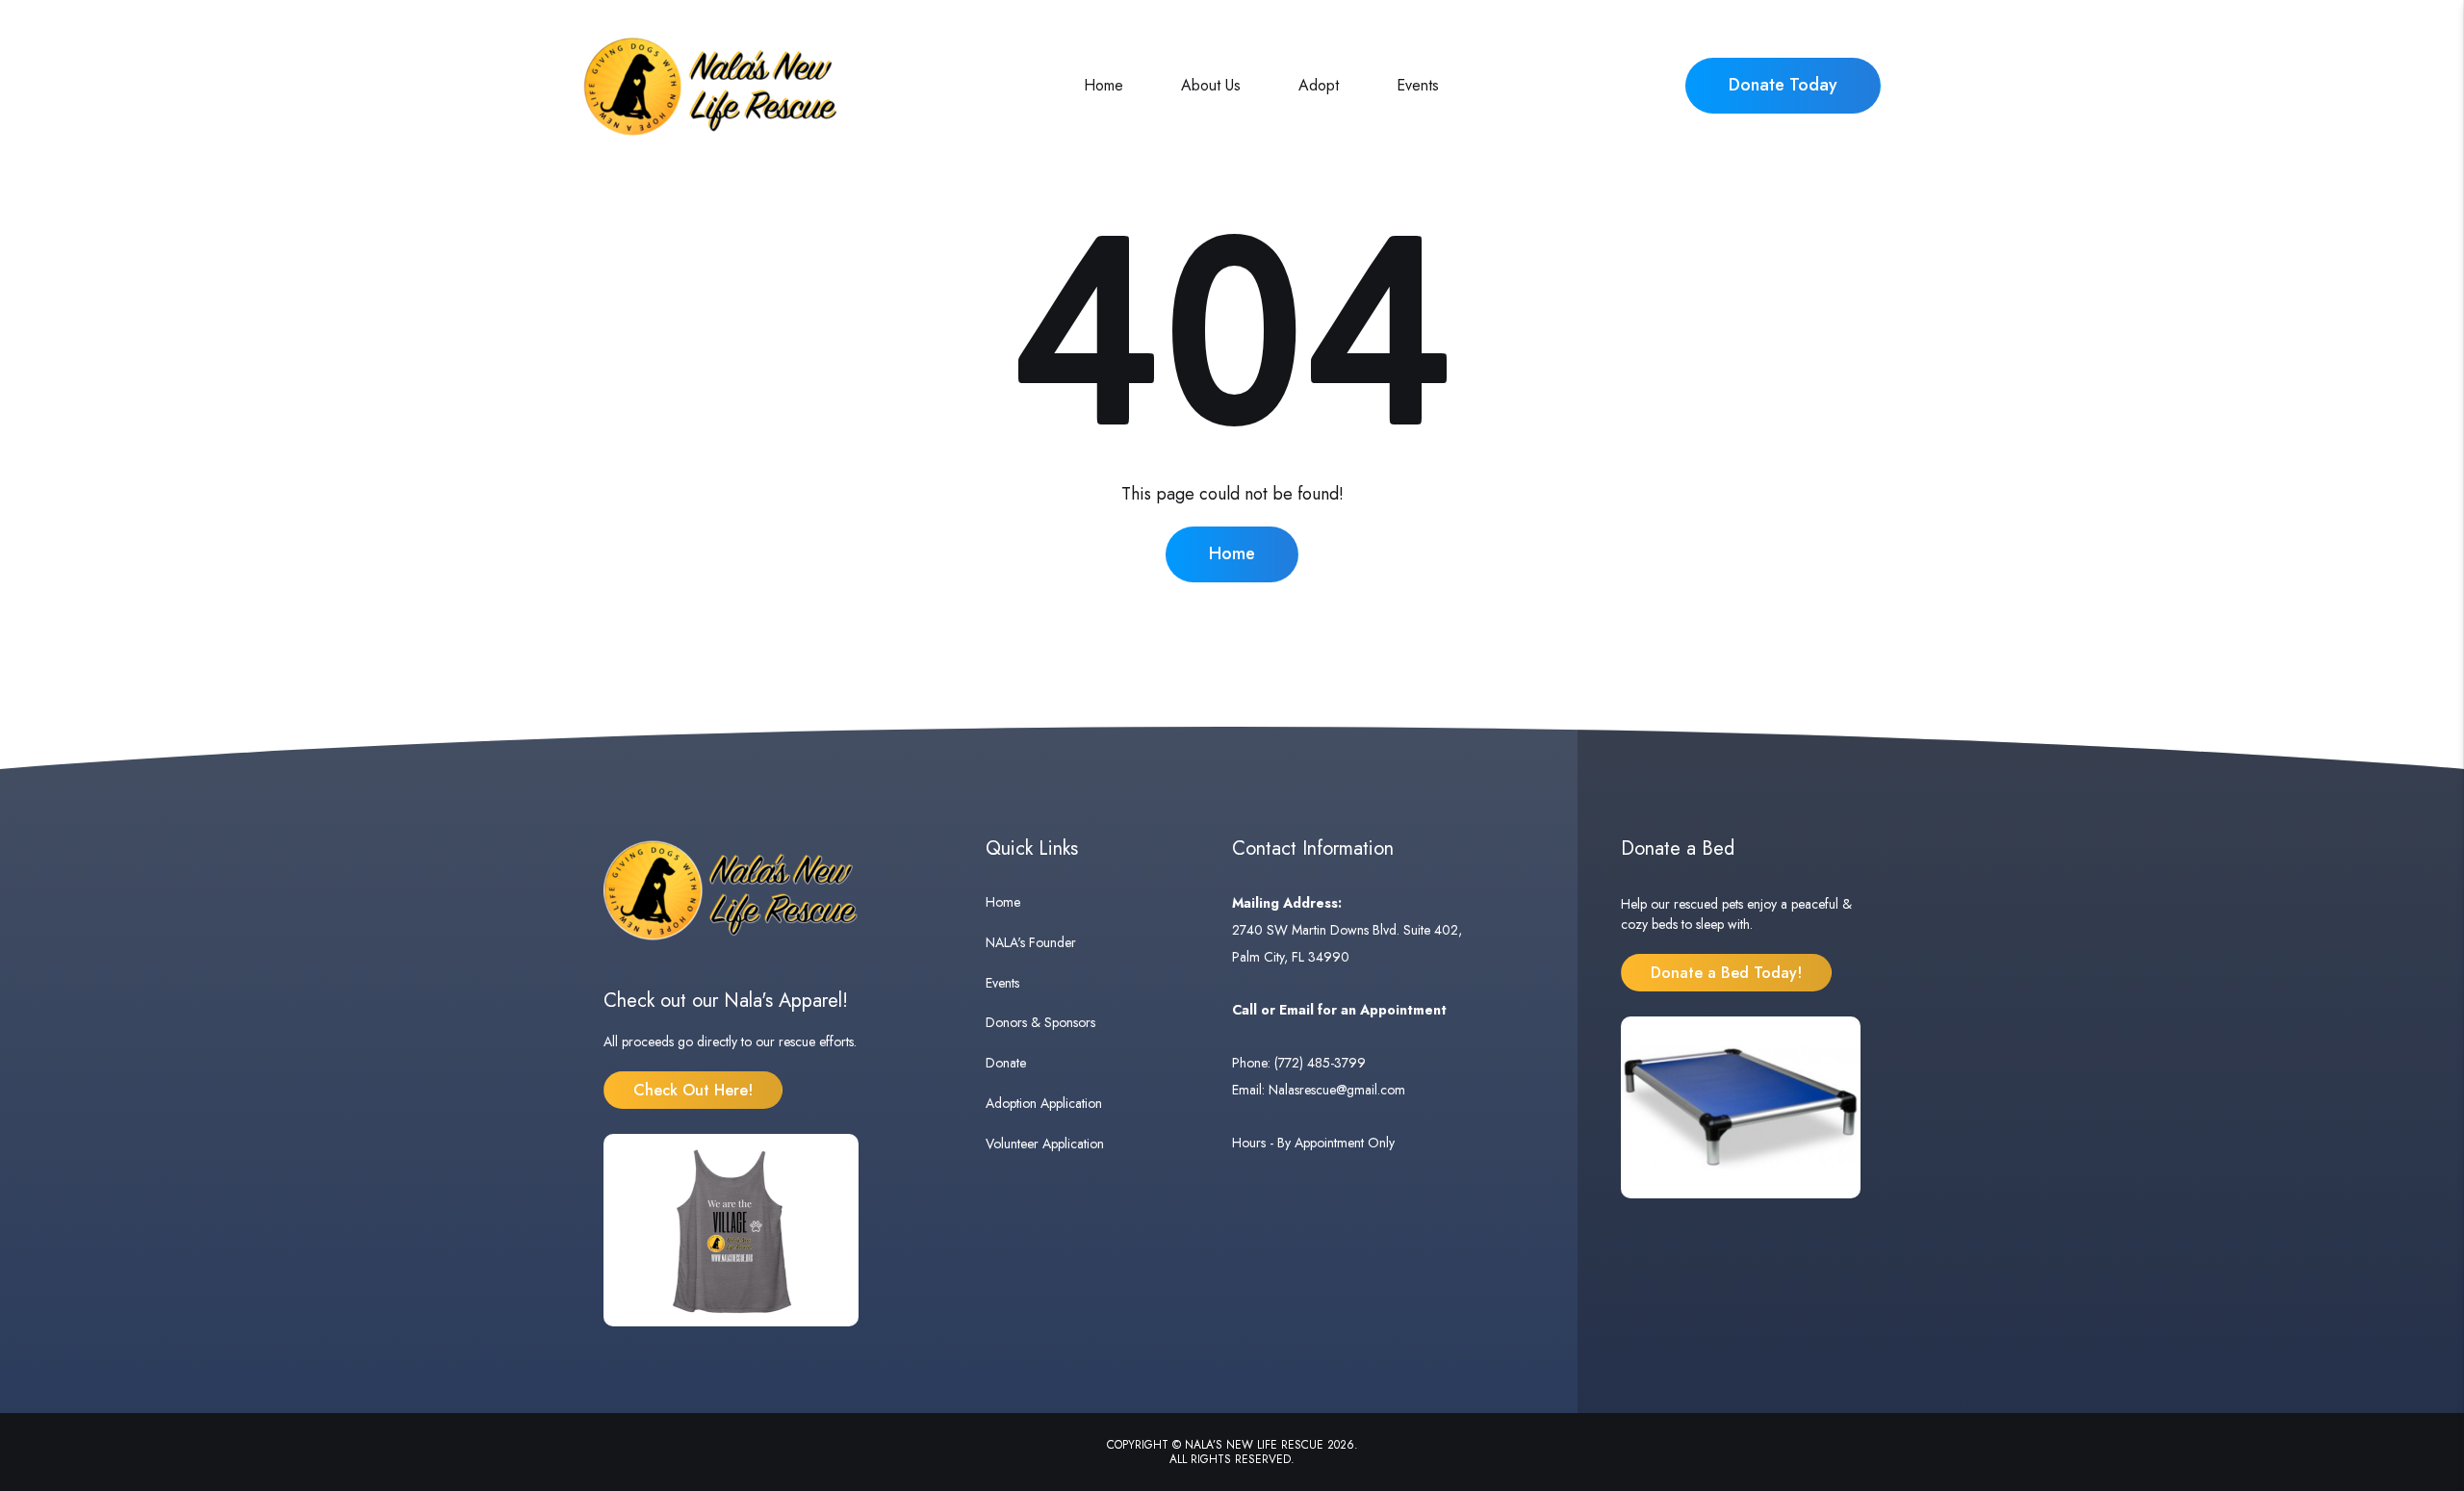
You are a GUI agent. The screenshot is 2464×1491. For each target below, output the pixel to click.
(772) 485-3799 (1320, 1063)
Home (1104, 85)
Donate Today (1783, 85)
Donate (1006, 1063)
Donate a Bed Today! (1726, 973)
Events (1418, 85)
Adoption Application (1044, 1103)
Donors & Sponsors (1040, 1022)
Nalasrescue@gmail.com (1337, 1090)
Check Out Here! (693, 1090)
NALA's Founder (1031, 942)
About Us (1211, 85)
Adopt (1319, 85)
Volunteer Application (1045, 1144)
